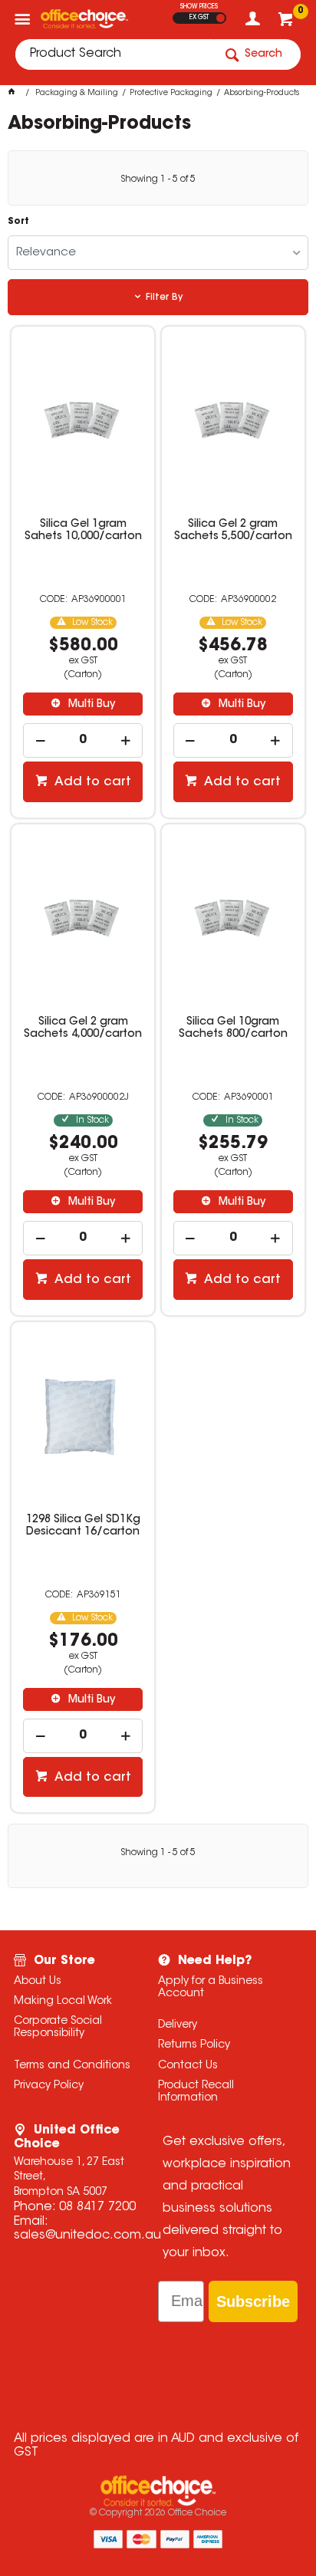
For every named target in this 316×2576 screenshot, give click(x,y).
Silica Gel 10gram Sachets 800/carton (233, 1028)
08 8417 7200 (97, 2207)
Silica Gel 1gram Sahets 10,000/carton (83, 531)
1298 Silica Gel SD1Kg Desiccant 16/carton (83, 1526)
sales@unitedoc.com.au (87, 2235)
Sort (18, 222)
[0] (287, 23)
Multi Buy (90, 705)
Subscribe (253, 2301)
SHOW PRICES (199, 7)
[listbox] (158, 253)
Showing (158, 179)
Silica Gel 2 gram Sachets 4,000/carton (83, 1028)
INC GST (221, 18)
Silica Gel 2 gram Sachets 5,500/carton (233, 531)
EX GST (199, 18)
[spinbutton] (83, 740)
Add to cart (91, 782)
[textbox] (114, 54)
